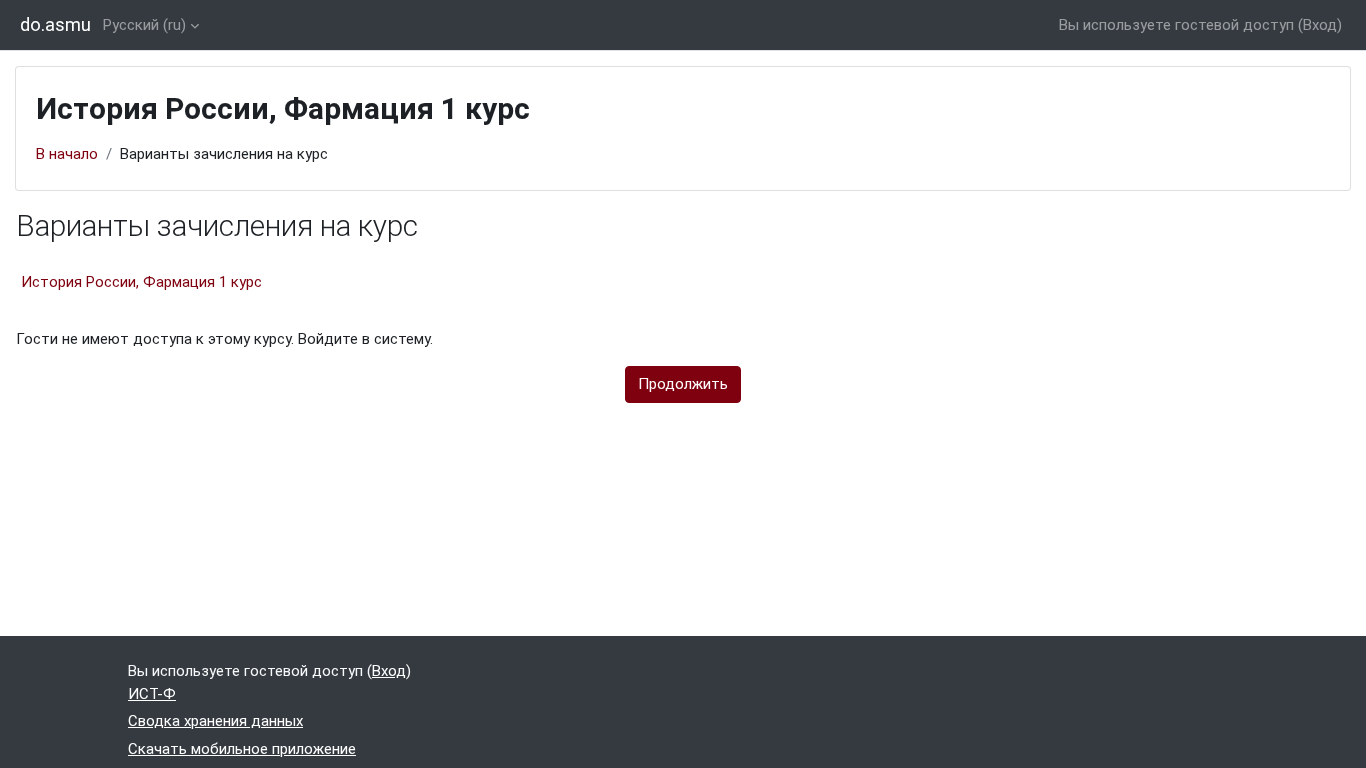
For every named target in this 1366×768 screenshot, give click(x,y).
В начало (67, 154)
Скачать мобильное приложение (242, 749)
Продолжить (683, 384)
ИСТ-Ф (152, 694)
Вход (1320, 25)
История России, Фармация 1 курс (141, 282)
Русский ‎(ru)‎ (144, 25)
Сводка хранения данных (215, 721)
